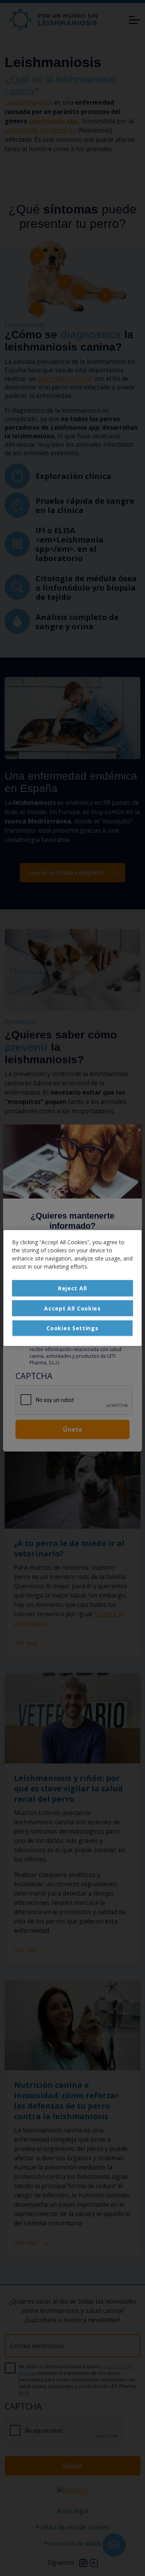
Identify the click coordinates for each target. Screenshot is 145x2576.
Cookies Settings (72, 1328)
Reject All (72, 1288)
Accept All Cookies (72, 1308)
